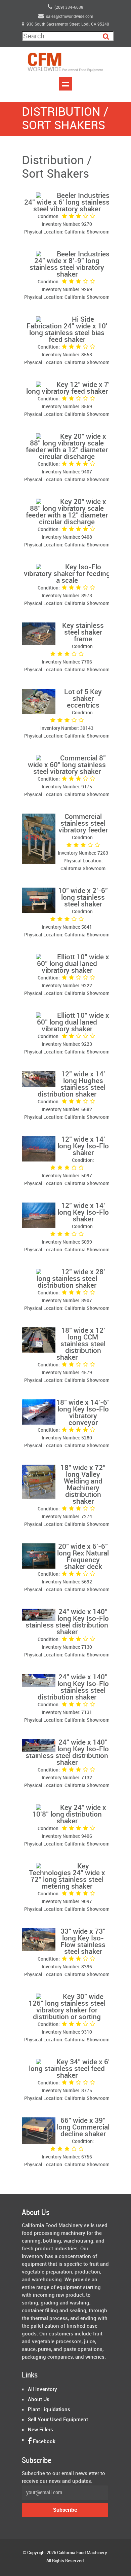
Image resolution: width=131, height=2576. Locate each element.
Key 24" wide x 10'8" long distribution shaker (69, 1815)
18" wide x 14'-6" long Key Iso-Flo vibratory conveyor (83, 1413)
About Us (39, 2400)
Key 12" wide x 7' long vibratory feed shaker (68, 388)
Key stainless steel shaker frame (83, 633)
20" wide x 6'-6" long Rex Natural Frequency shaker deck (83, 1557)
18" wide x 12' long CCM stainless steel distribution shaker (81, 1344)
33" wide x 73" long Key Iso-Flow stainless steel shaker (83, 1942)
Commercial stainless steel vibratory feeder (83, 824)
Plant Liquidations (49, 2410)
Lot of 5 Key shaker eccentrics (83, 699)
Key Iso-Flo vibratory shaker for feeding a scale (67, 574)
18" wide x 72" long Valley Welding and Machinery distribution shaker (83, 1485)
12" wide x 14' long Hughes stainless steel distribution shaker (72, 1084)
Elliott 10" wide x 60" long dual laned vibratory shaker (73, 964)
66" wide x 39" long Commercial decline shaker (83, 2127)
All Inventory (42, 2390)
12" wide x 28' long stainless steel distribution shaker (71, 1279)
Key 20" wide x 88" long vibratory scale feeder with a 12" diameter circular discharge (67, 447)
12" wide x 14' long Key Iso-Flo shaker (83, 1146)
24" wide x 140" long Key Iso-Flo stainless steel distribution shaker (67, 1622)
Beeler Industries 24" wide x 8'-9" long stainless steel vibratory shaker (70, 264)
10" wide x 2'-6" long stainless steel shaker (83, 898)
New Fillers (40, 2430)
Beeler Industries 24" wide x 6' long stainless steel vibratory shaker (67, 203)
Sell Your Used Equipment (58, 2420)
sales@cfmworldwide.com (70, 17)
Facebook (43, 2442)
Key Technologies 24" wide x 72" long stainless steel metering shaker (67, 1876)
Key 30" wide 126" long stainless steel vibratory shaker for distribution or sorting (67, 2007)
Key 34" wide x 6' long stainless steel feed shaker (69, 2069)
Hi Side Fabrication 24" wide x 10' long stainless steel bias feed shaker (67, 330)
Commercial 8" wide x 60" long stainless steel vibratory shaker (67, 765)
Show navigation (65, 84)
